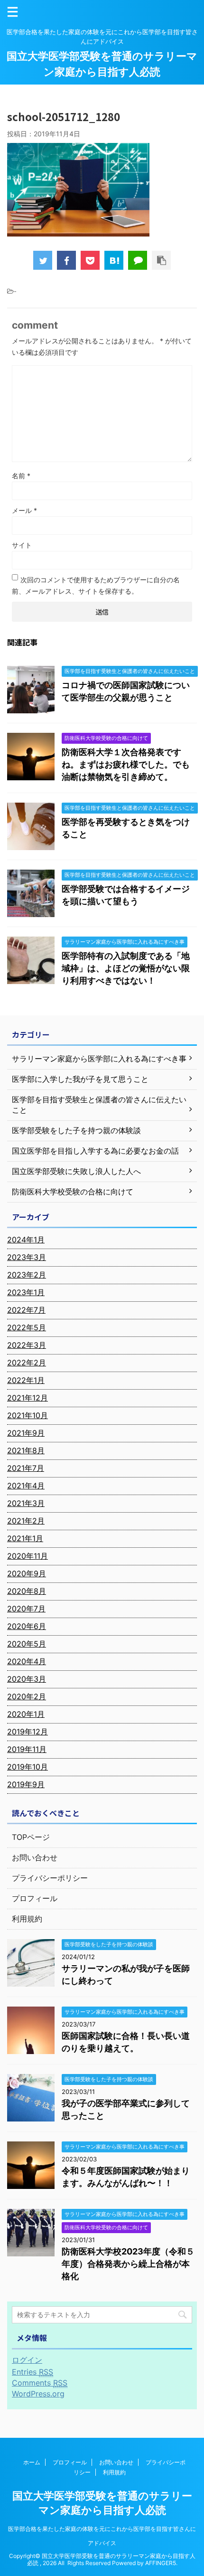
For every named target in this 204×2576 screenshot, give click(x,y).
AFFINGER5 (161, 2563)
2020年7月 (26, 1609)
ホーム (32, 2462)
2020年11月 (28, 1556)
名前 (21, 476)
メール (24, 510)
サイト (22, 545)
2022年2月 (27, 1363)
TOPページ (31, 1837)
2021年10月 (28, 1415)
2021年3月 (26, 1503)
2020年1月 (26, 1714)
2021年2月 (26, 1521)
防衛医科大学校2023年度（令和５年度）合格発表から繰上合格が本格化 (128, 2264)
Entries (32, 2372)
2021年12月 (28, 1398)
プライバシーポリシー (50, 1878)
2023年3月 (27, 1257)
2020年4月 (27, 1661)
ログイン (27, 2360)
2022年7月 (26, 1310)
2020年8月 (27, 1591)
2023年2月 (27, 1275)
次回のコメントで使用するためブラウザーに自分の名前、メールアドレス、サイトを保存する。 (96, 585)
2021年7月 (26, 1468)
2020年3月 (27, 1679)
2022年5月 (27, 1327)
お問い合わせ (35, 1857)
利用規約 (27, 1919)
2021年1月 (25, 1538)
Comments (40, 2383)
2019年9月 (26, 1784)
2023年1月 (26, 1292)
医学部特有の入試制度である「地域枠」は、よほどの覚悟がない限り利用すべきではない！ (126, 968)
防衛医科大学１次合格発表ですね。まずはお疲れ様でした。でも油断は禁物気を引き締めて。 (126, 764)
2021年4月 (26, 1486)
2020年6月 (27, 1626)
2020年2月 (27, 1696)
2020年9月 (27, 1573)
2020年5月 (27, 1644)
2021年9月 (26, 1433)
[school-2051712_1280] (114, 260)
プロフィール (35, 1898)
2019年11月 (27, 1749)
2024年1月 (26, 1240)
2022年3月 (27, 1345)
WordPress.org (38, 2394)
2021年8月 (26, 1450)
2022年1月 (26, 1380)
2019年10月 (28, 1767)
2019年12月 (28, 1732)
